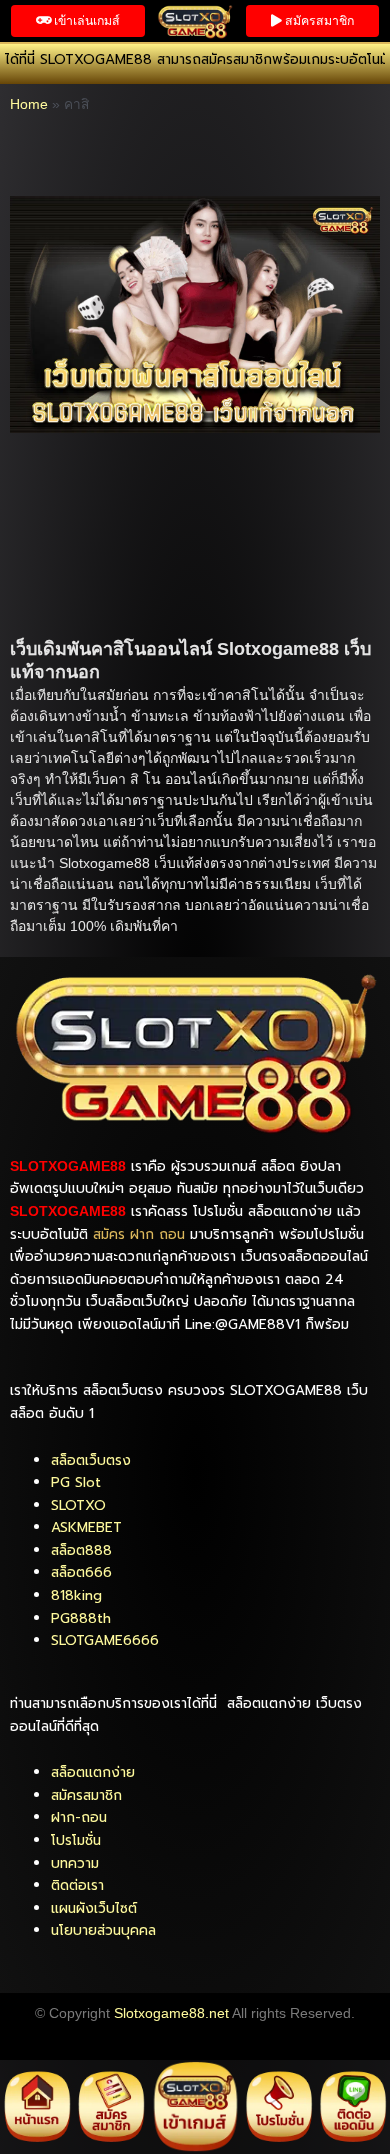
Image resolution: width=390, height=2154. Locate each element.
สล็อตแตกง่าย (93, 1772)
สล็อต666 (81, 1572)
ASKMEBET (86, 1527)
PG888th (81, 1618)
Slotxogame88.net (171, 2013)
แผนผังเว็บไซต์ (94, 1908)
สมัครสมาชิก (86, 1795)
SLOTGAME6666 (105, 1640)
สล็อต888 (81, 1550)
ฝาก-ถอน (79, 1817)
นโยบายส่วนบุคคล (103, 1930)
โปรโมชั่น (76, 1840)
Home (29, 104)
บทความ (75, 1863)
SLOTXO (78, 1505)
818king (76, 1595)
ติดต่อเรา (77, 1885)
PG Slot (76, 1482)
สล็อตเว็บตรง (91, 1460)
